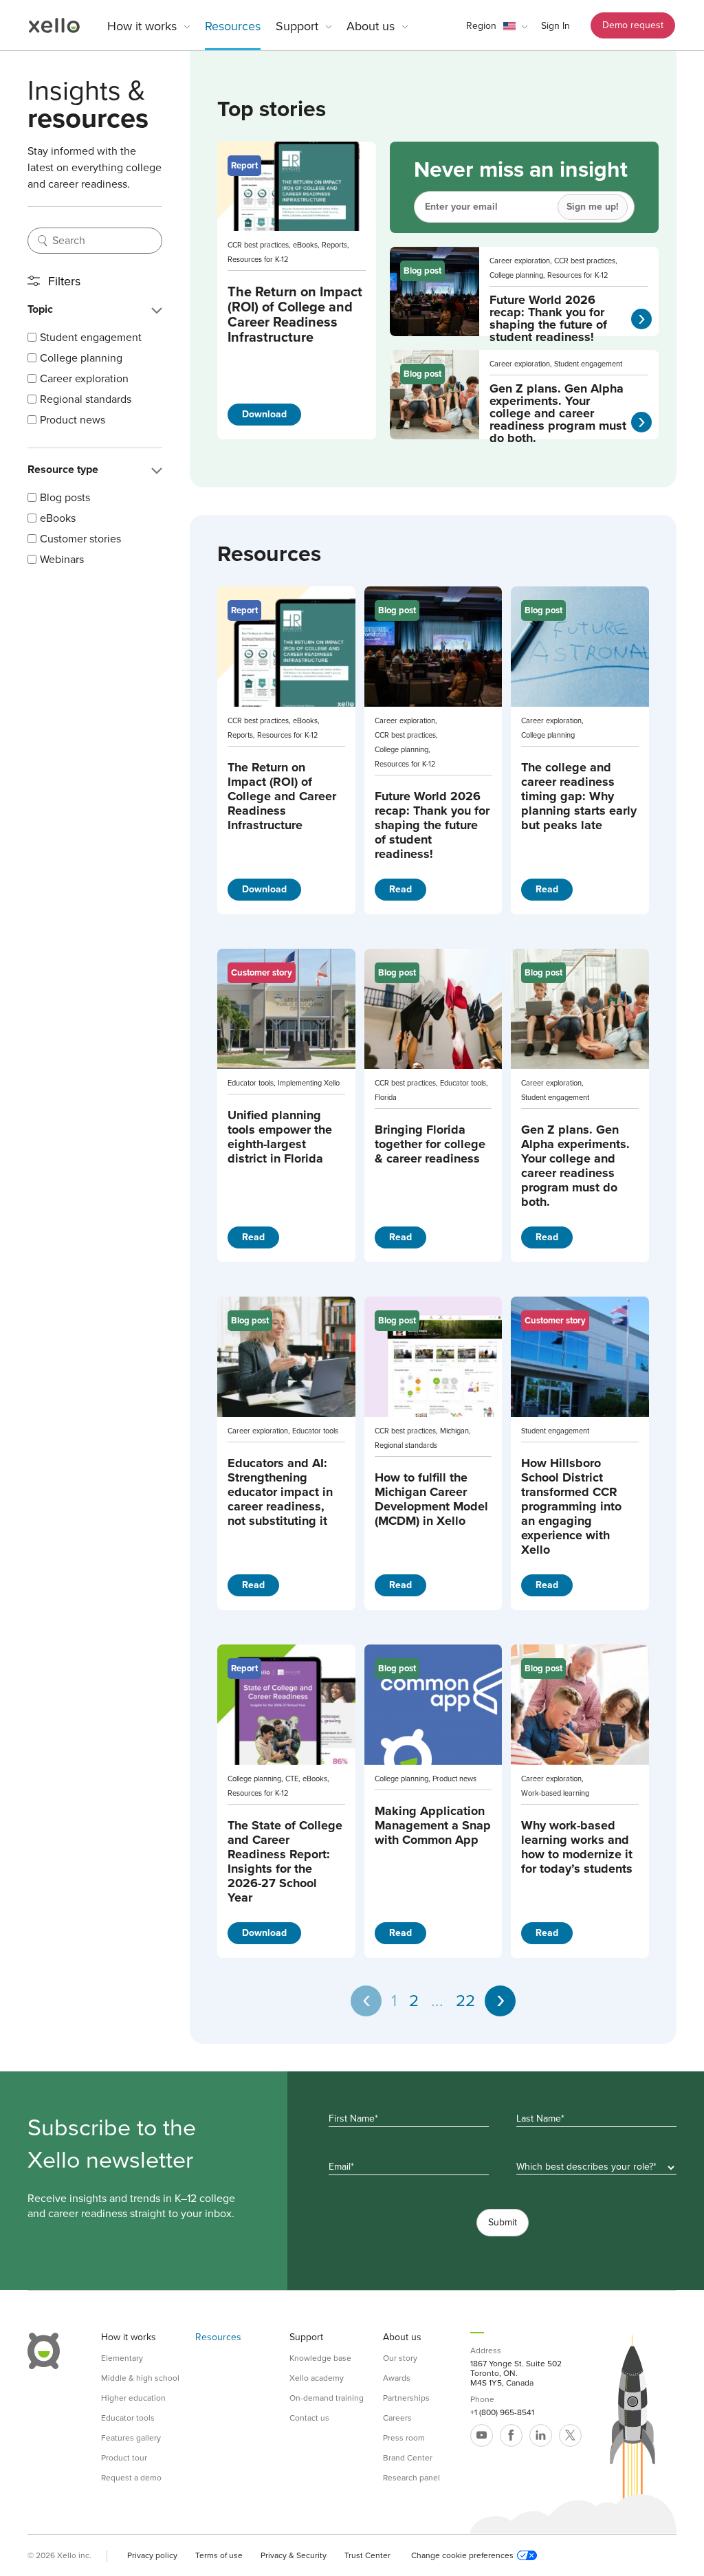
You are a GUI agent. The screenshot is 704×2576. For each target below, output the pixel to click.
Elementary (122, 2358)
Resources (233, 26)
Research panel (411, 2478)
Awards (397, 2378)
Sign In (555, 26)
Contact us (309, 2418)
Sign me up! (593, 207)
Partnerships (406, 2398)
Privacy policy (152, 2555)
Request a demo (131, 2478)
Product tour (124, 2458)
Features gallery (131, 2438)
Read (400, 889)
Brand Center (408, 2458)
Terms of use (219, 2555)
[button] (497, 26)
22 (465, 2001)
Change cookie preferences (462, 2555)
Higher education (133, 2398)
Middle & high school (140, 2378)
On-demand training (327, 2398)
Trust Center (367, 2555)
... (437, 2001)
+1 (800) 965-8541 (502, 2412)
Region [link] (481, 26)
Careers (397, 2418)
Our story (400, 2358)
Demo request (633, 25)
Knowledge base (320, 2358)
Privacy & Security (294, 2555)
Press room (404, 2438)
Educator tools (128, 2418)
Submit (503, 2222)
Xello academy (317, 2378)
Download (264, 414)
